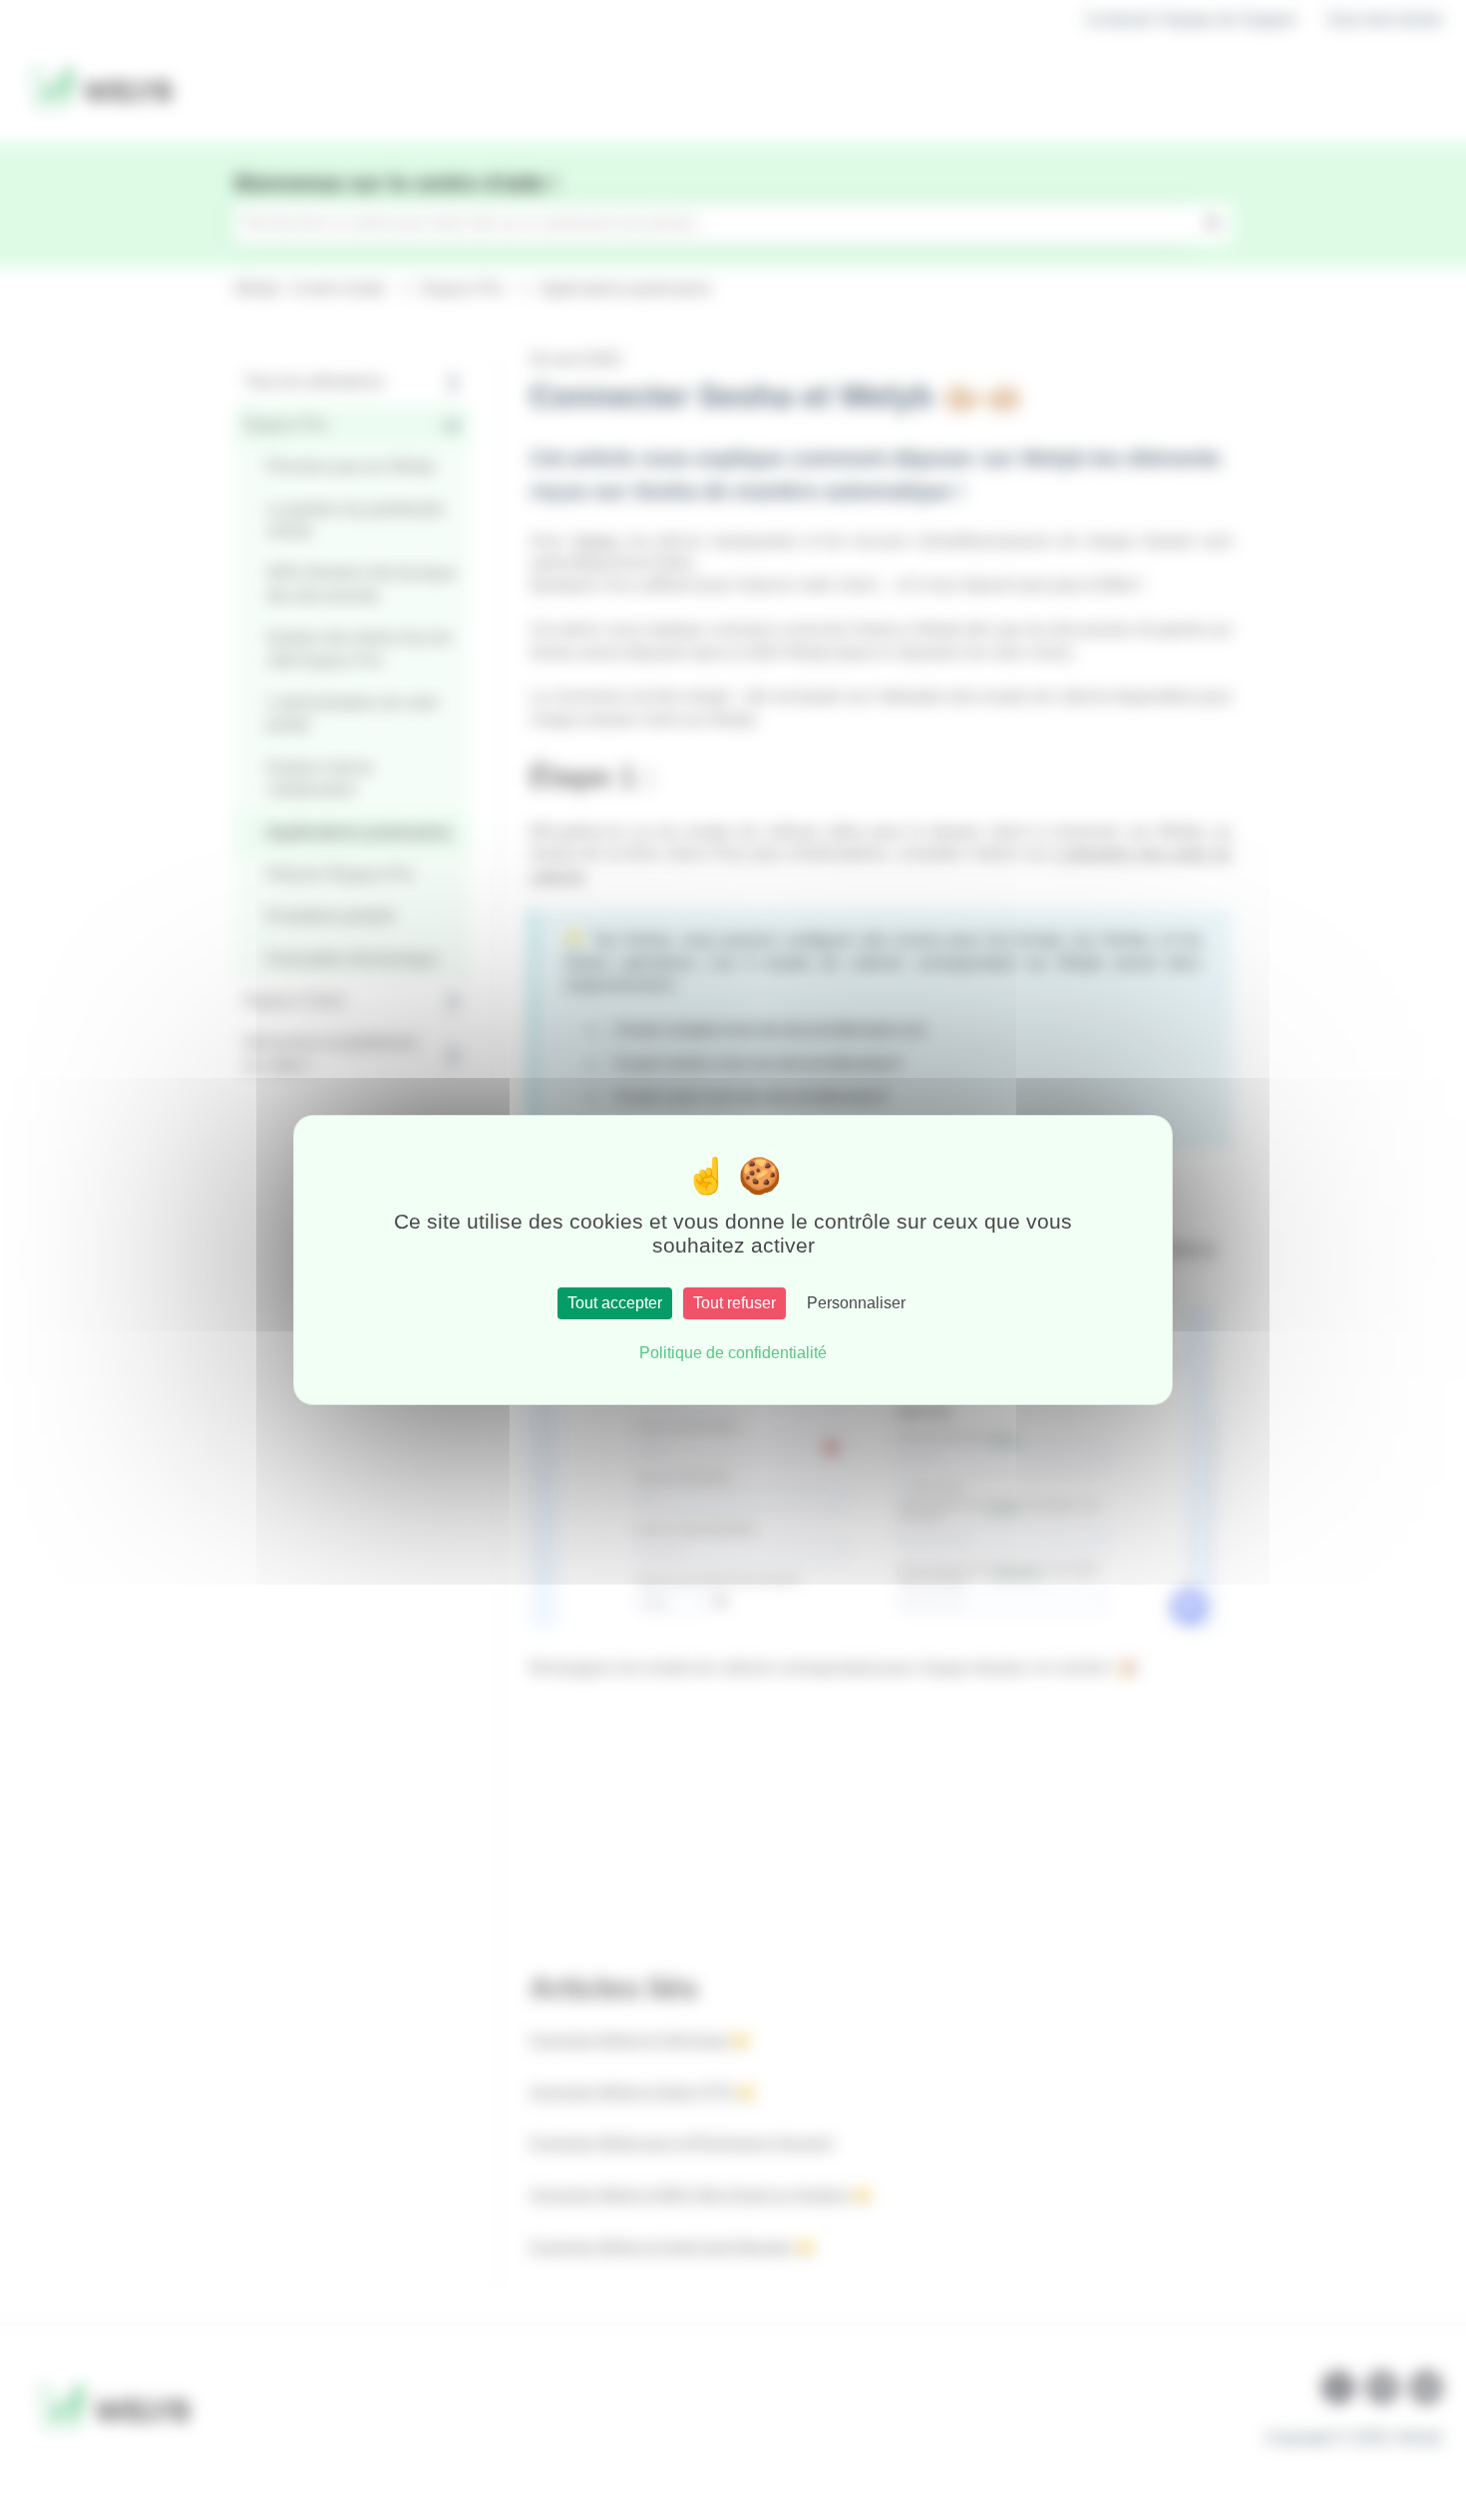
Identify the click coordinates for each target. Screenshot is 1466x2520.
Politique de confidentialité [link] (733, 1353)
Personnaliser (856, 1303)
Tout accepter (615, 1303)
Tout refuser (734, 1303)
